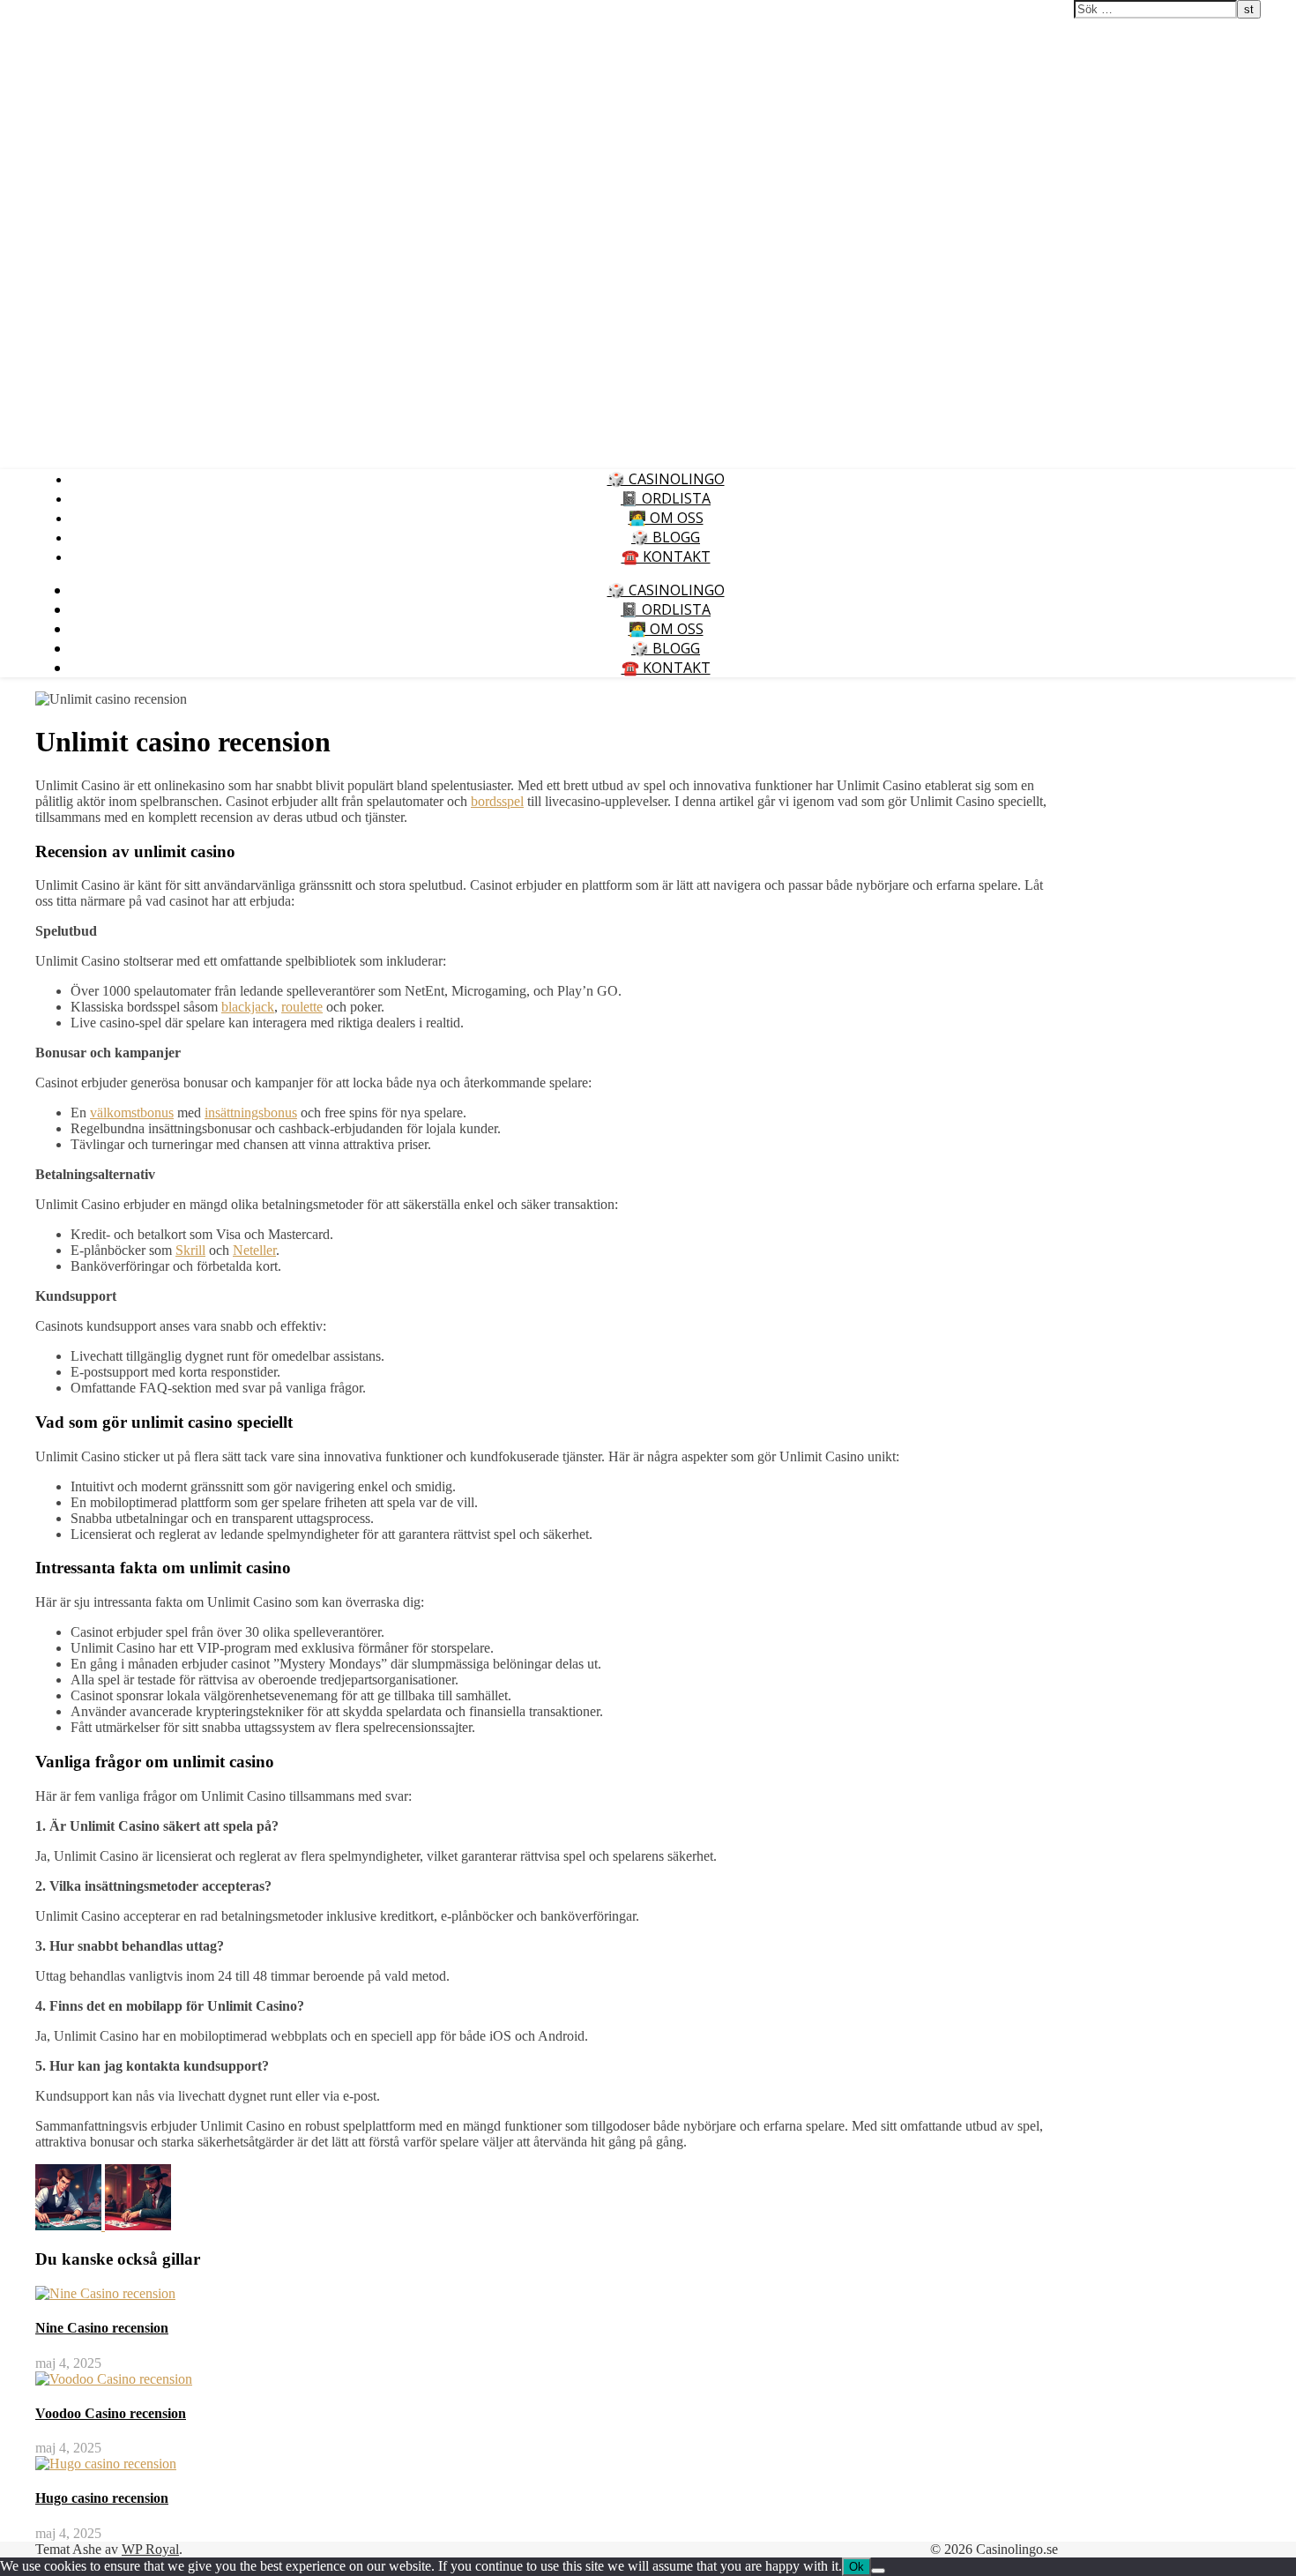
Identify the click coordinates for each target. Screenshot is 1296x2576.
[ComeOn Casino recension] (70, 2225)
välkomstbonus (132, 1113)
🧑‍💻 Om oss (666, 518)
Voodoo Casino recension (111, 2413)
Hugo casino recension (102, 2498)
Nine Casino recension (102, 2328)
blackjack (248, 1007)
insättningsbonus (251, 1113)
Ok (857, 2567)
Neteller (254, 1250)
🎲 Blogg (666, 537)
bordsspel (497, 801)
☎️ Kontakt (666, 556)
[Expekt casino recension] (138, 2225)
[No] (878, 2571)
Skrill (190, 1250)
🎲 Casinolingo (666, 479)
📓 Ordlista (666, 498)
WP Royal (150, 2549)
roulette (302, 1007)
